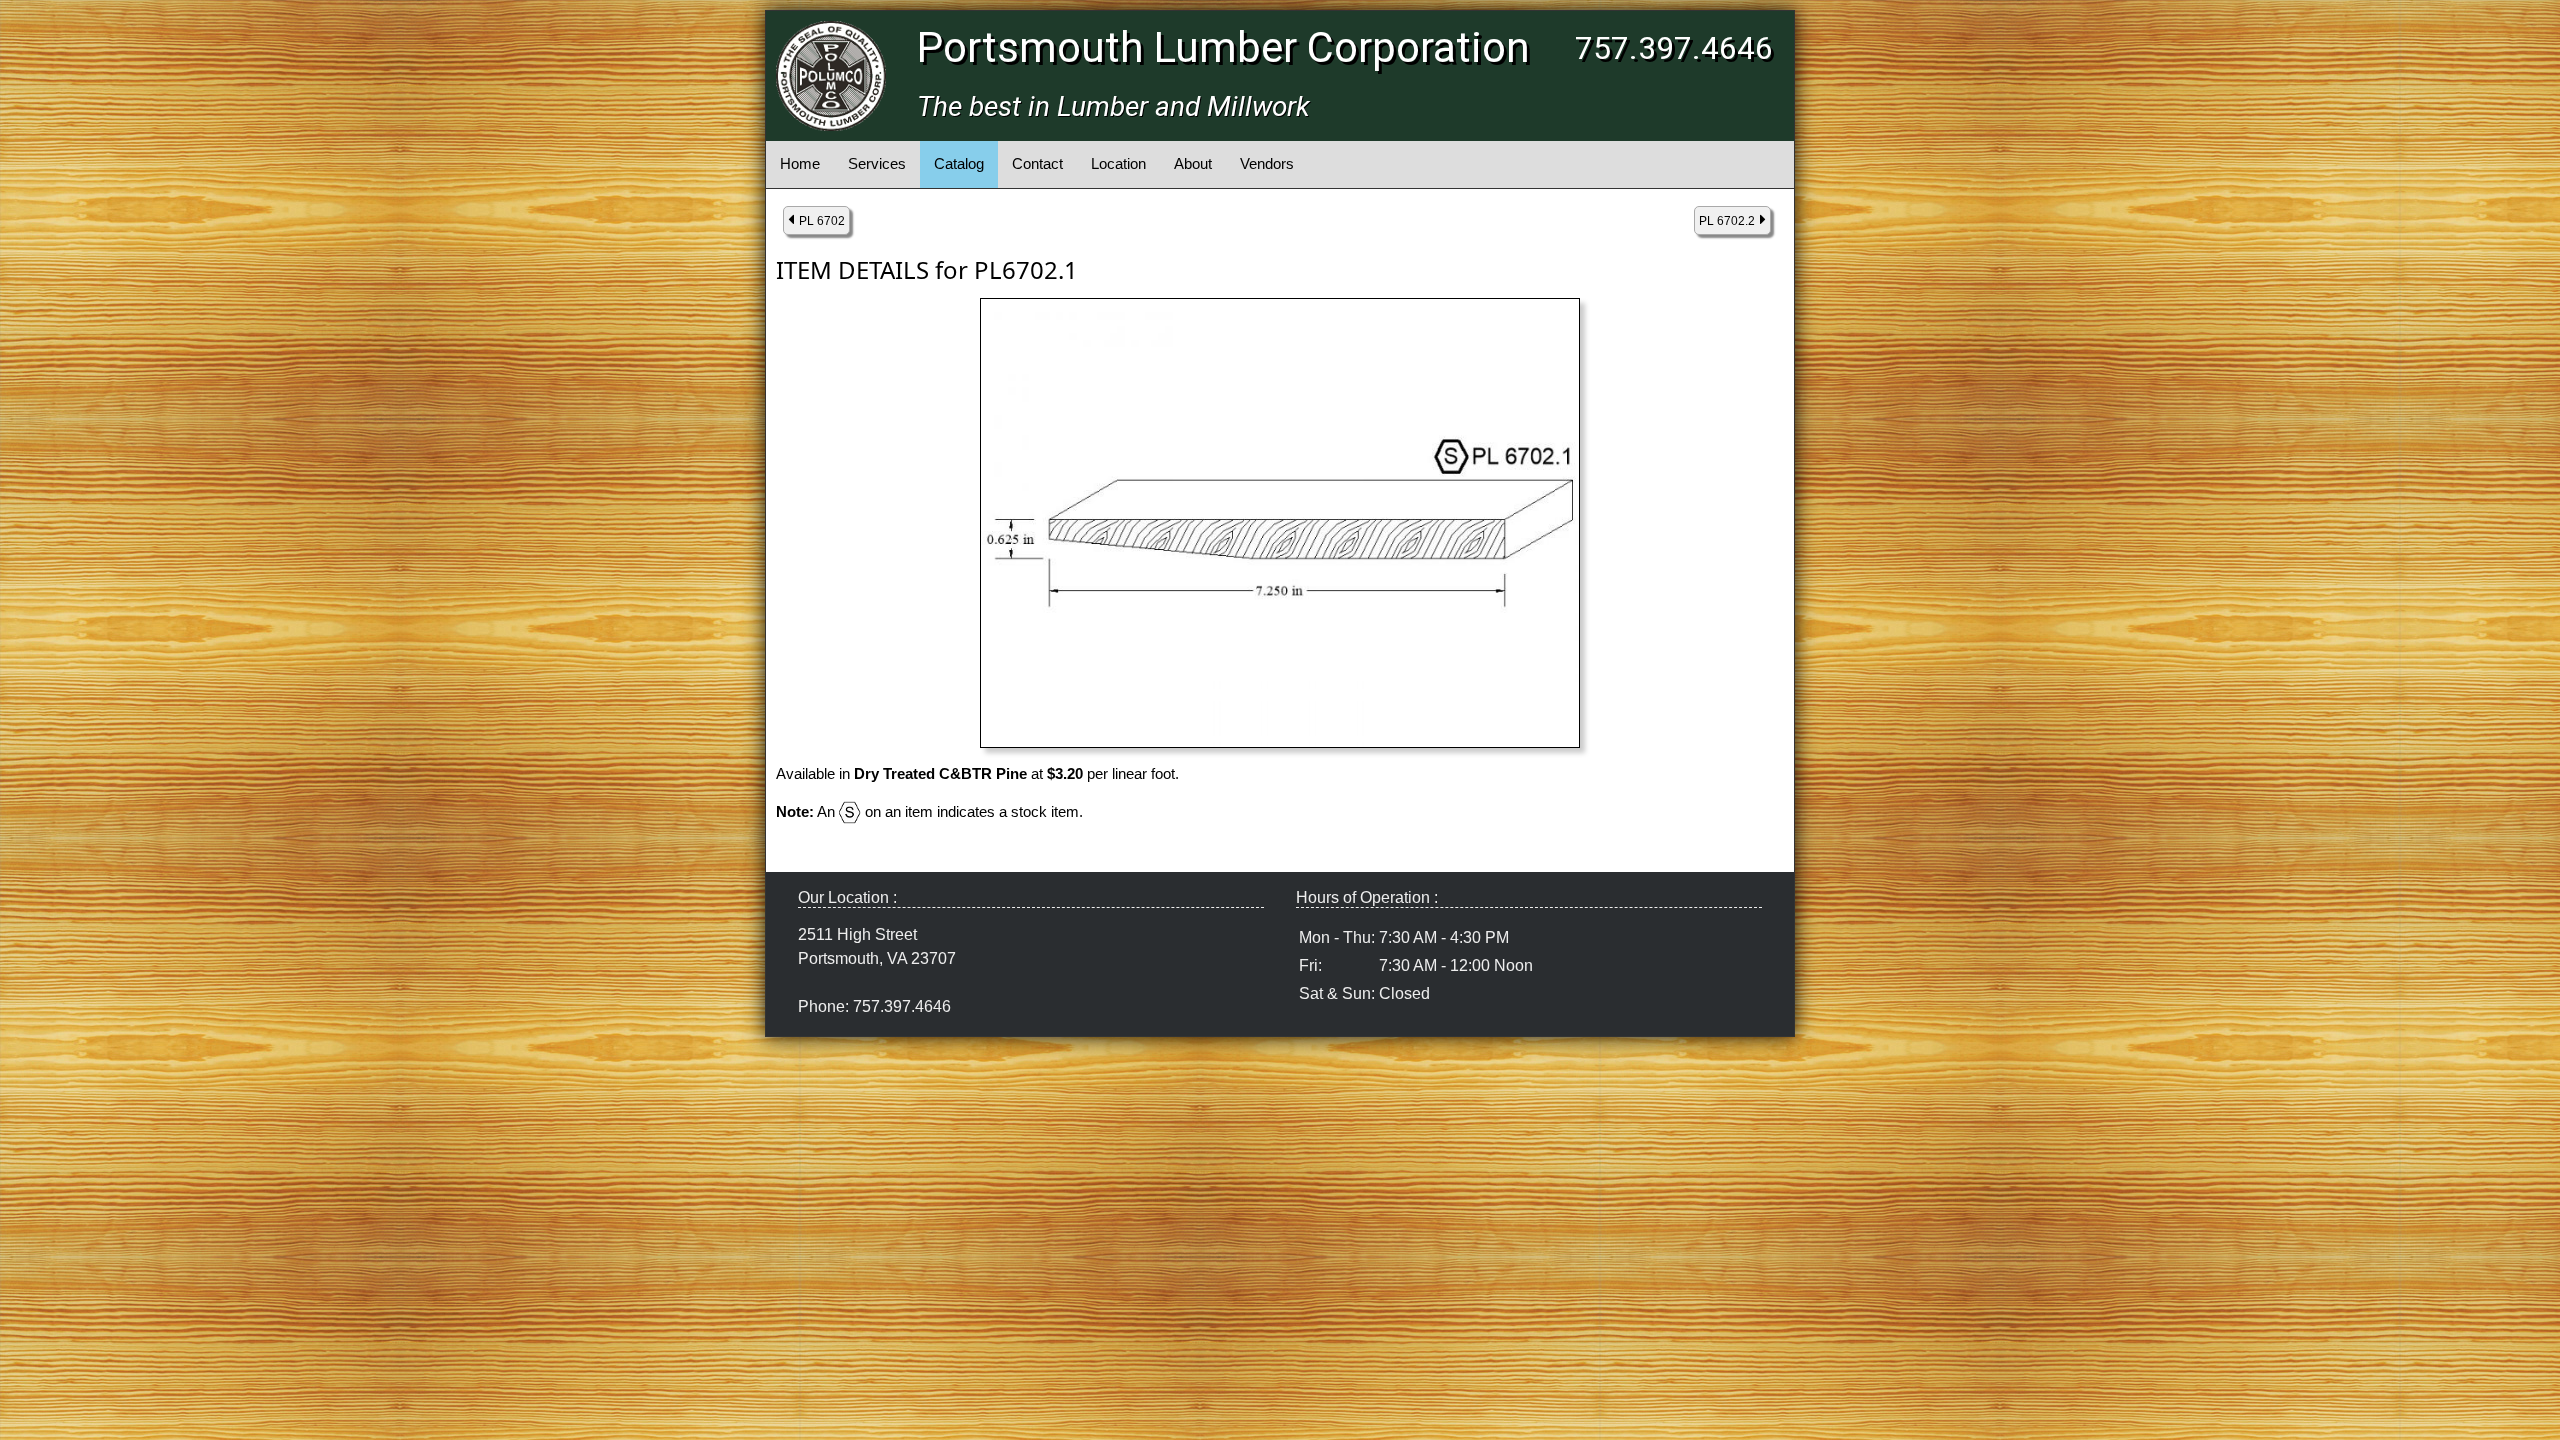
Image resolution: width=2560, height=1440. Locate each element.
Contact (1037, 163)
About (1193, 163)
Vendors (1267, 163)
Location (1118, 163)
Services (877, 163)
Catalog (959, 163)
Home (800, 163)
